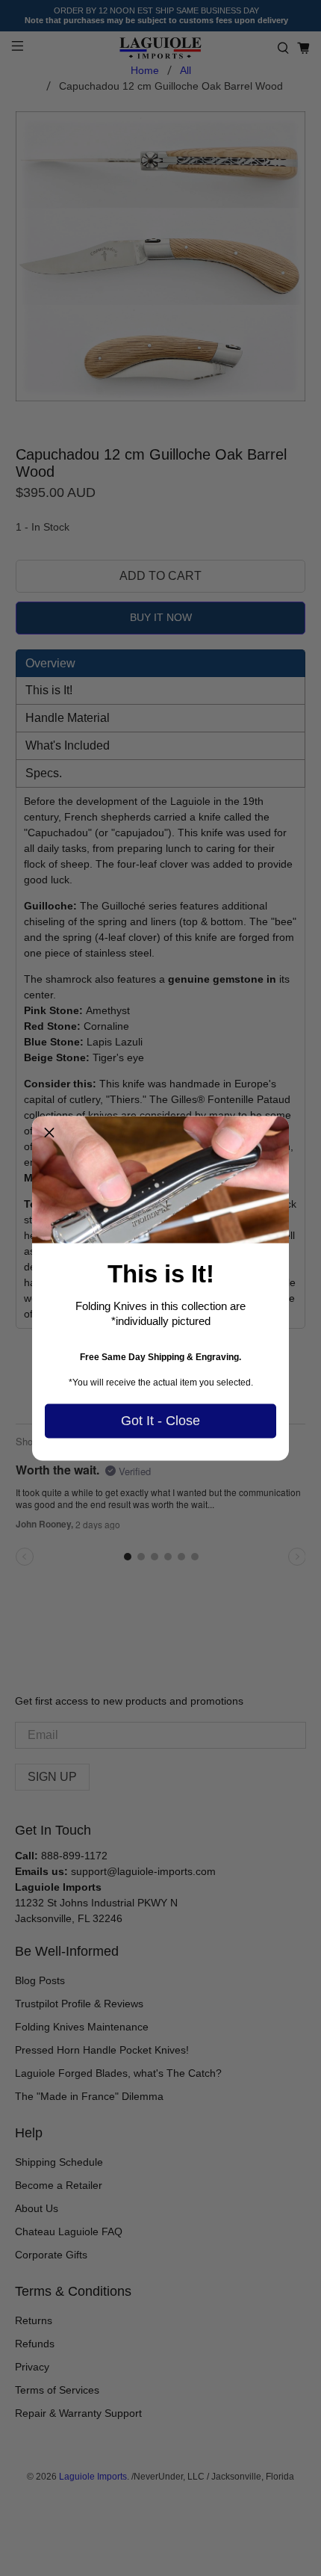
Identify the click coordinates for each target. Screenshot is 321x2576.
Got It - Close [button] (160, 1421)
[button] (49, 1133)
